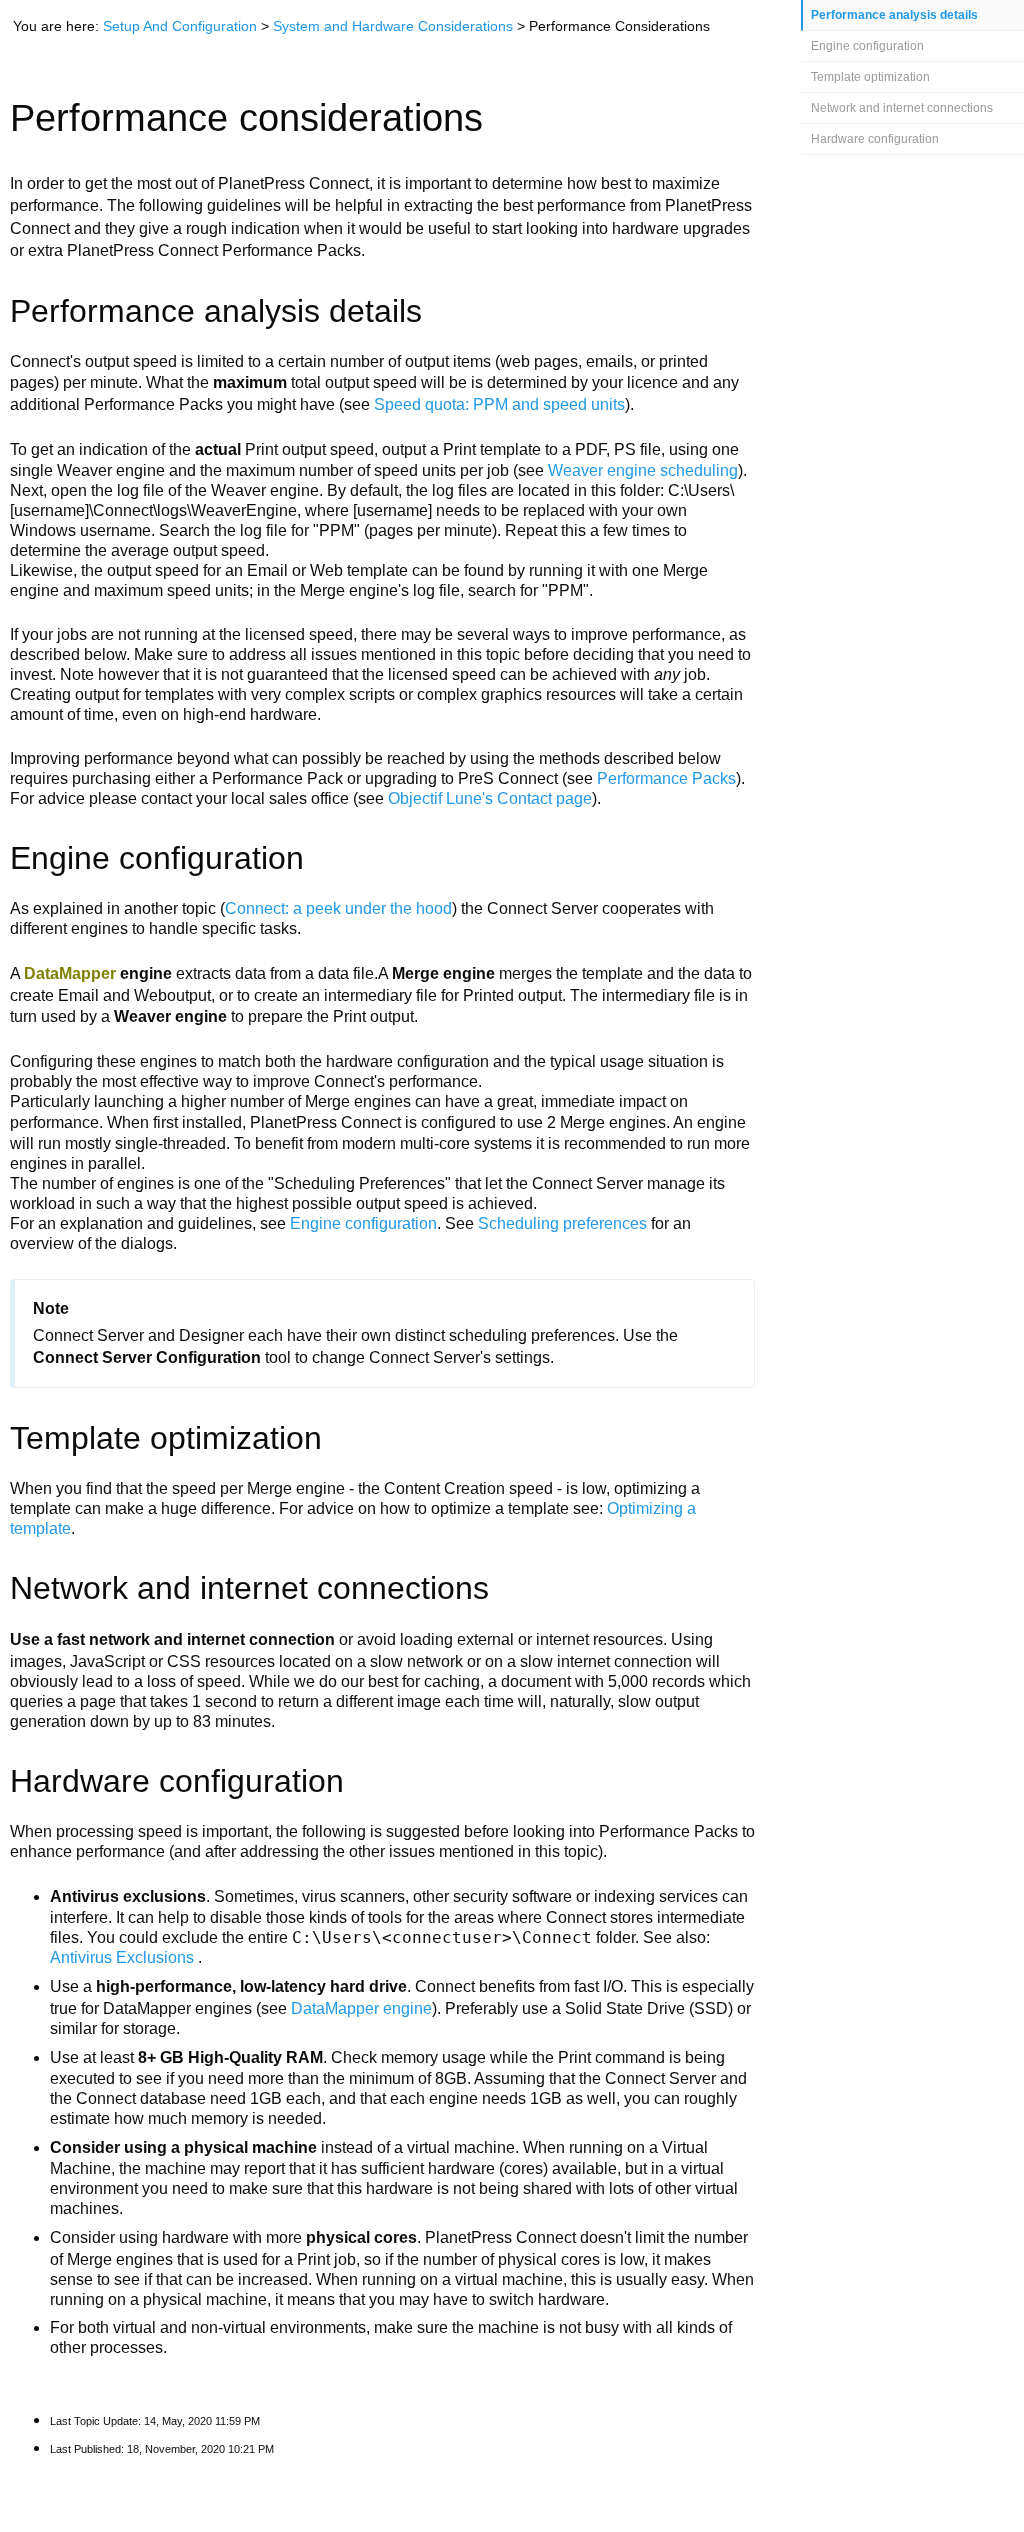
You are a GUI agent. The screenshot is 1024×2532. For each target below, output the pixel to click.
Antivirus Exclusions (124, 1957)
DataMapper (70, 973)
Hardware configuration (875, 139)
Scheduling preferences (562, 1223)
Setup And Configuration (180, 26)
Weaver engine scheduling (643, 470)
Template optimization (870, 77)
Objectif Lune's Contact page (490, 798)
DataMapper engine (361, 2008)
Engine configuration (867, 46)
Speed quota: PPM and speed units (499, 404)
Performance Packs (666, 778)
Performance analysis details (894, 15)
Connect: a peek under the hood (338, 908)
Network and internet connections (902, 108)
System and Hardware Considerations (393, 26)
